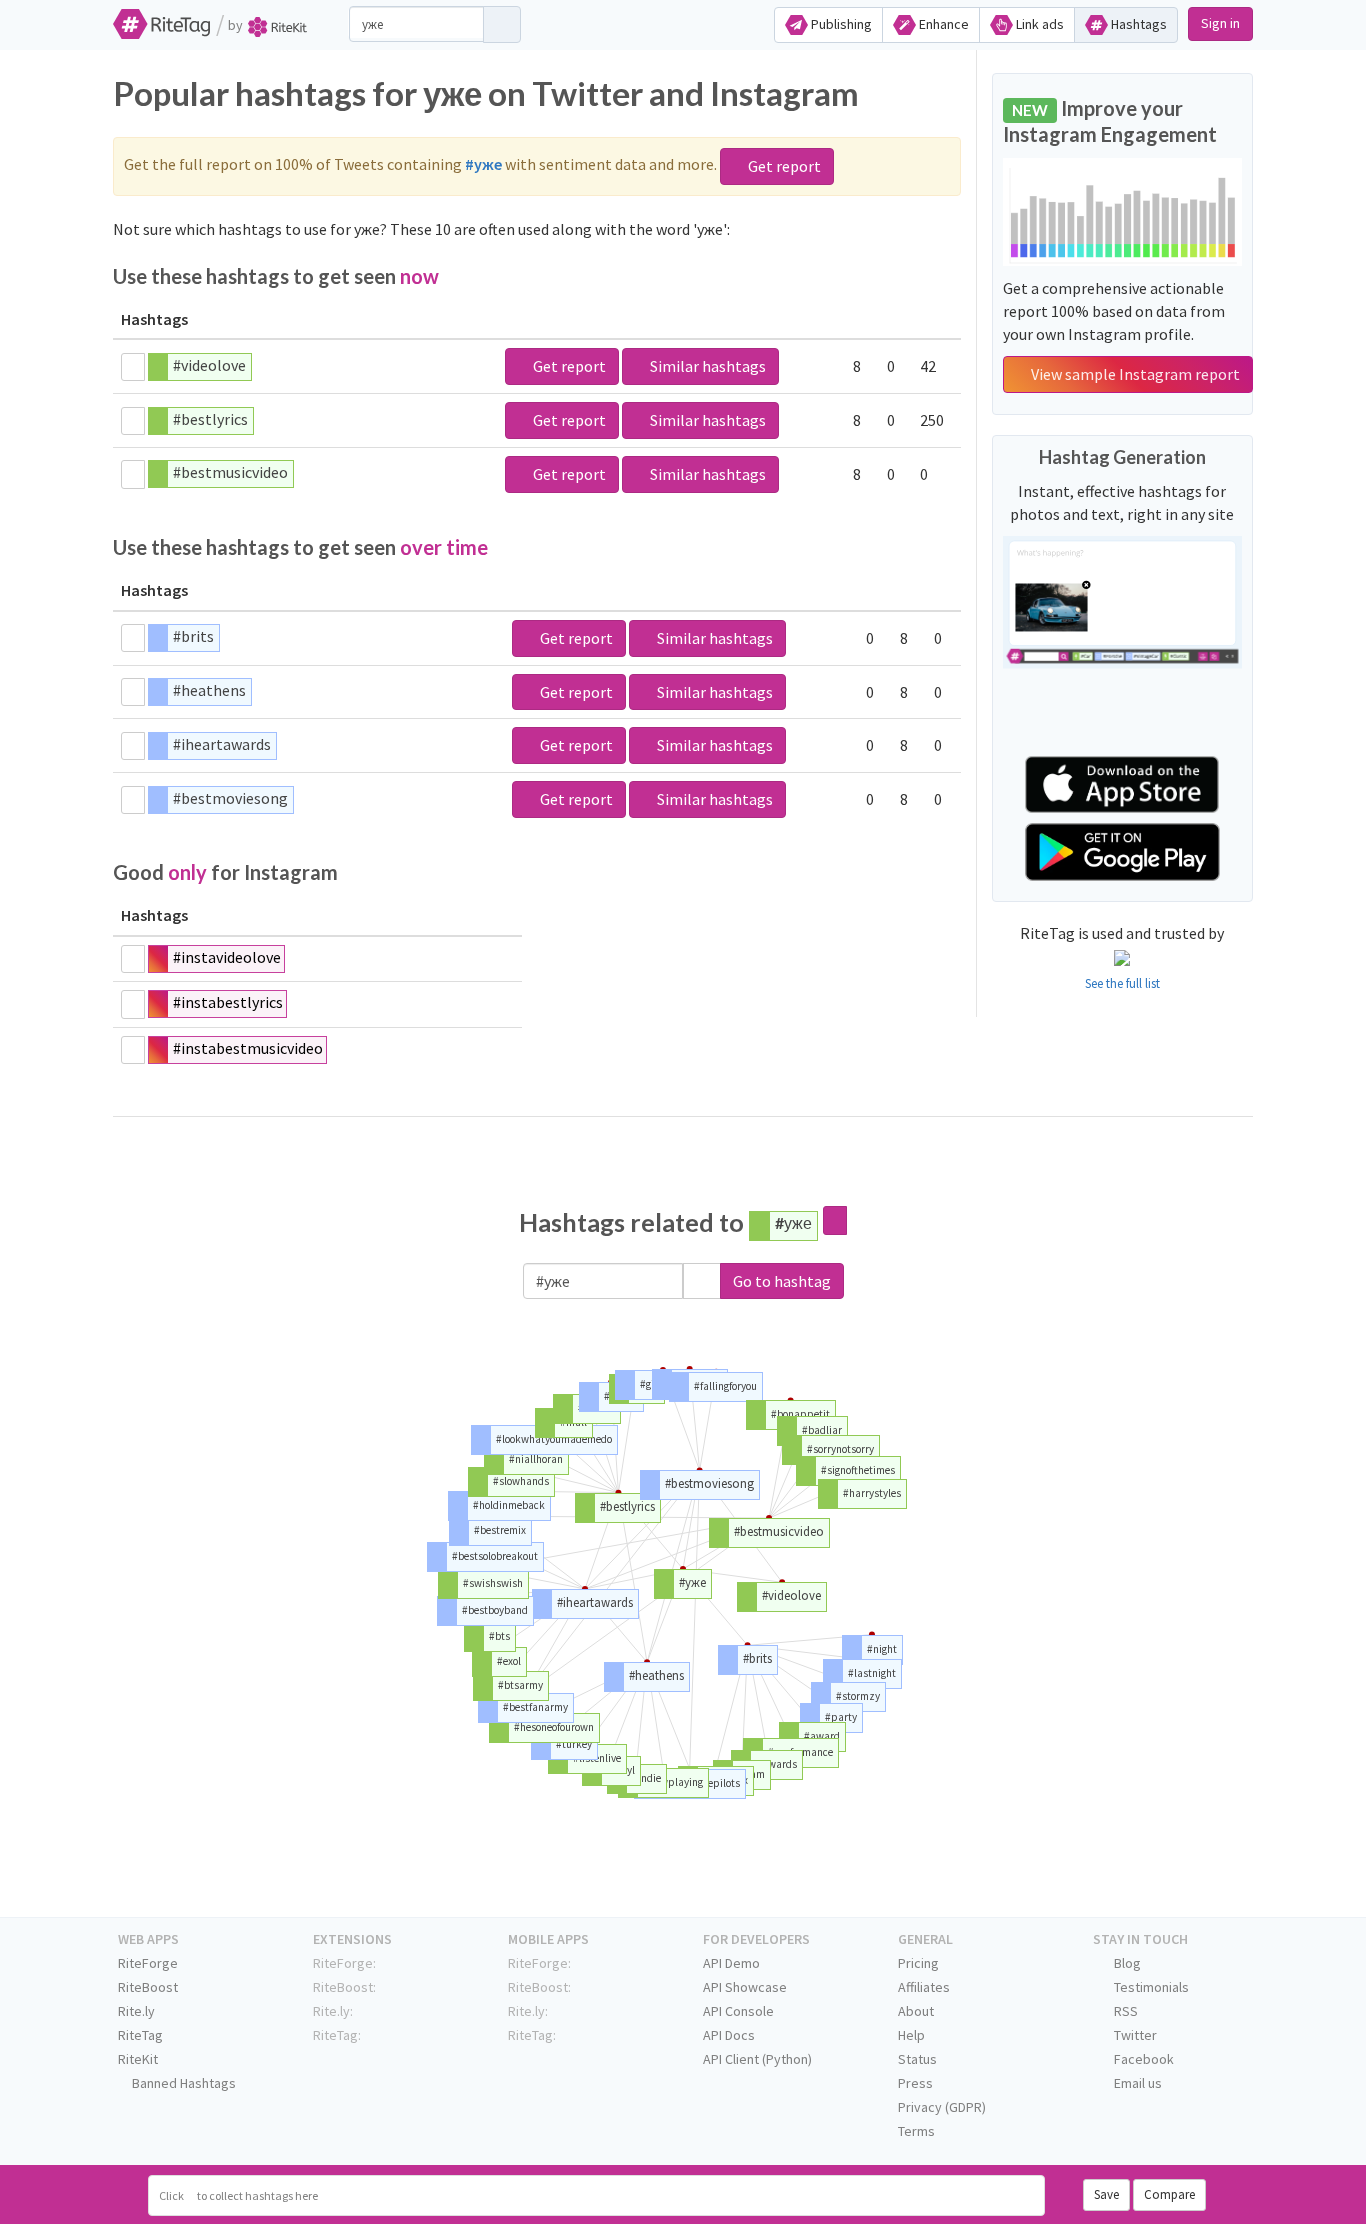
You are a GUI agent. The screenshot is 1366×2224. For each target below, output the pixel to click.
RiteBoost (148, 1987)
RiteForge (148, 1963)
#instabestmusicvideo (248, 1048)
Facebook (1142, 2059)
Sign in (1220, 23)
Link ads (1038, 24)
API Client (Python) (757, 2059)
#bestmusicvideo (230, 472)
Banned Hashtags (182, 2083)
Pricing (918, 1963)
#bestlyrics (210, 419)
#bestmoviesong (230, 798)
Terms (916, 2131)
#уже (793, 1222)
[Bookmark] (133, 367)
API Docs (729, 2035)
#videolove (209, 365)
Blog (1126, 1963)
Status (917, 2059)
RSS (1124, 2011)
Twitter (1134, 2035)
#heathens (209, 690)
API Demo (731, 1963)
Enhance (942, 24)
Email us (1136, 2083)
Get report (783, 166)
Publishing (840, 24)
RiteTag (140, 2035)
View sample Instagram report (1134, 374)
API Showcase (745, 1987)
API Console (738, 2011)
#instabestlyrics (228, 1002)
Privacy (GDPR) (942, 2107)
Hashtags (1137, 24)
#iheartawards (222, 744)
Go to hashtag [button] (782, 1281)
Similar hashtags (706, 366)
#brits (193, 636)
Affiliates (924, 1987)
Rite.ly (136, 2011)
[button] (702, 1281)
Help (911, 2035)
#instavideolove (227, 957)
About (916, 2011)
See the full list (1122, 983)
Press (915, 2083)
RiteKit (138, 2059)
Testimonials (1150, 1987)
